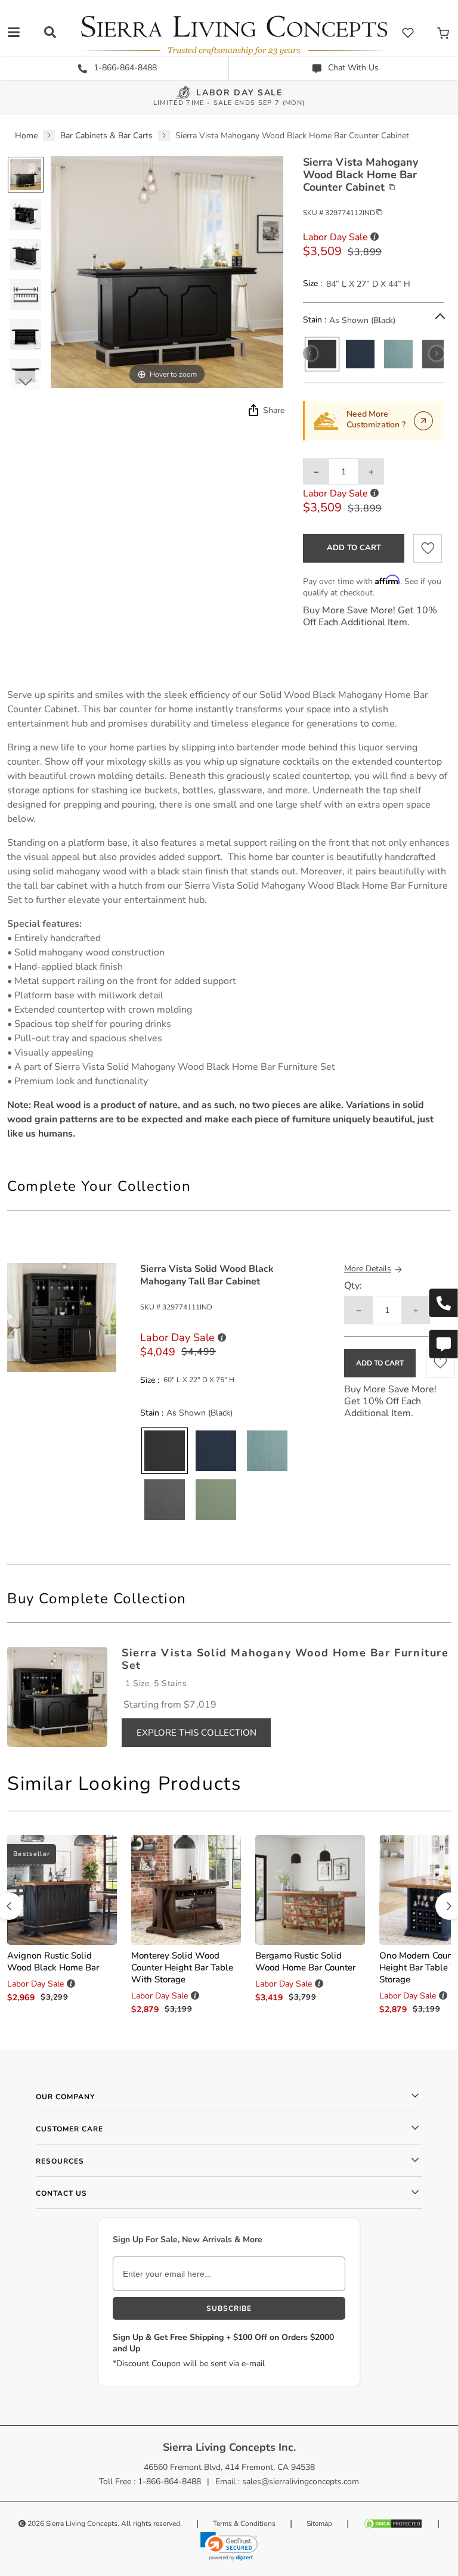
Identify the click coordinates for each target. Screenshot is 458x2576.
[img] (252, 410)
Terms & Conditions (244, 2524)
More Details (368, 1269)
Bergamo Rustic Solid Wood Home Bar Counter (305, 1962)
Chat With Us (352, 68)
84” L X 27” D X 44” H (368, 284)
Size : (312, 284)
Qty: (353, 1286)
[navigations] (14, 32)
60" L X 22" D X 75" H (199, 1380)
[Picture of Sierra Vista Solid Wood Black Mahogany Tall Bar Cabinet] (62, 1317)
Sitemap (319, 2524)
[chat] (443, 1344)
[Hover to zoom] (167, 271)
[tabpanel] (229, 914)
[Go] (423, 421)
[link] (229, 2546)
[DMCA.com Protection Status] (393, 2524)
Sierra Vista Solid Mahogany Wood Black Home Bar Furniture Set (196, 1067)
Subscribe (229, 2308)
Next (25, 381)
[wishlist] (408, 32)
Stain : (315, 320)
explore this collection (196, 1733)
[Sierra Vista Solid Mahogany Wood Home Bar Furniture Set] (57, 1696)
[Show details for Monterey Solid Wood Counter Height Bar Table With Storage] (186, 1890)
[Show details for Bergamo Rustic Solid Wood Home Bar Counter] (310, 1890)
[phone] (443, 1303)
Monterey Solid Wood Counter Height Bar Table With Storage (182, 1967)
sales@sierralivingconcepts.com (301, 2482)
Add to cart (354, 548)
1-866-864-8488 (124, 68)
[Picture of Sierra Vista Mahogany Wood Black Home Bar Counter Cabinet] (26, 175)
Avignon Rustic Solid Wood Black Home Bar (53, 1962)
